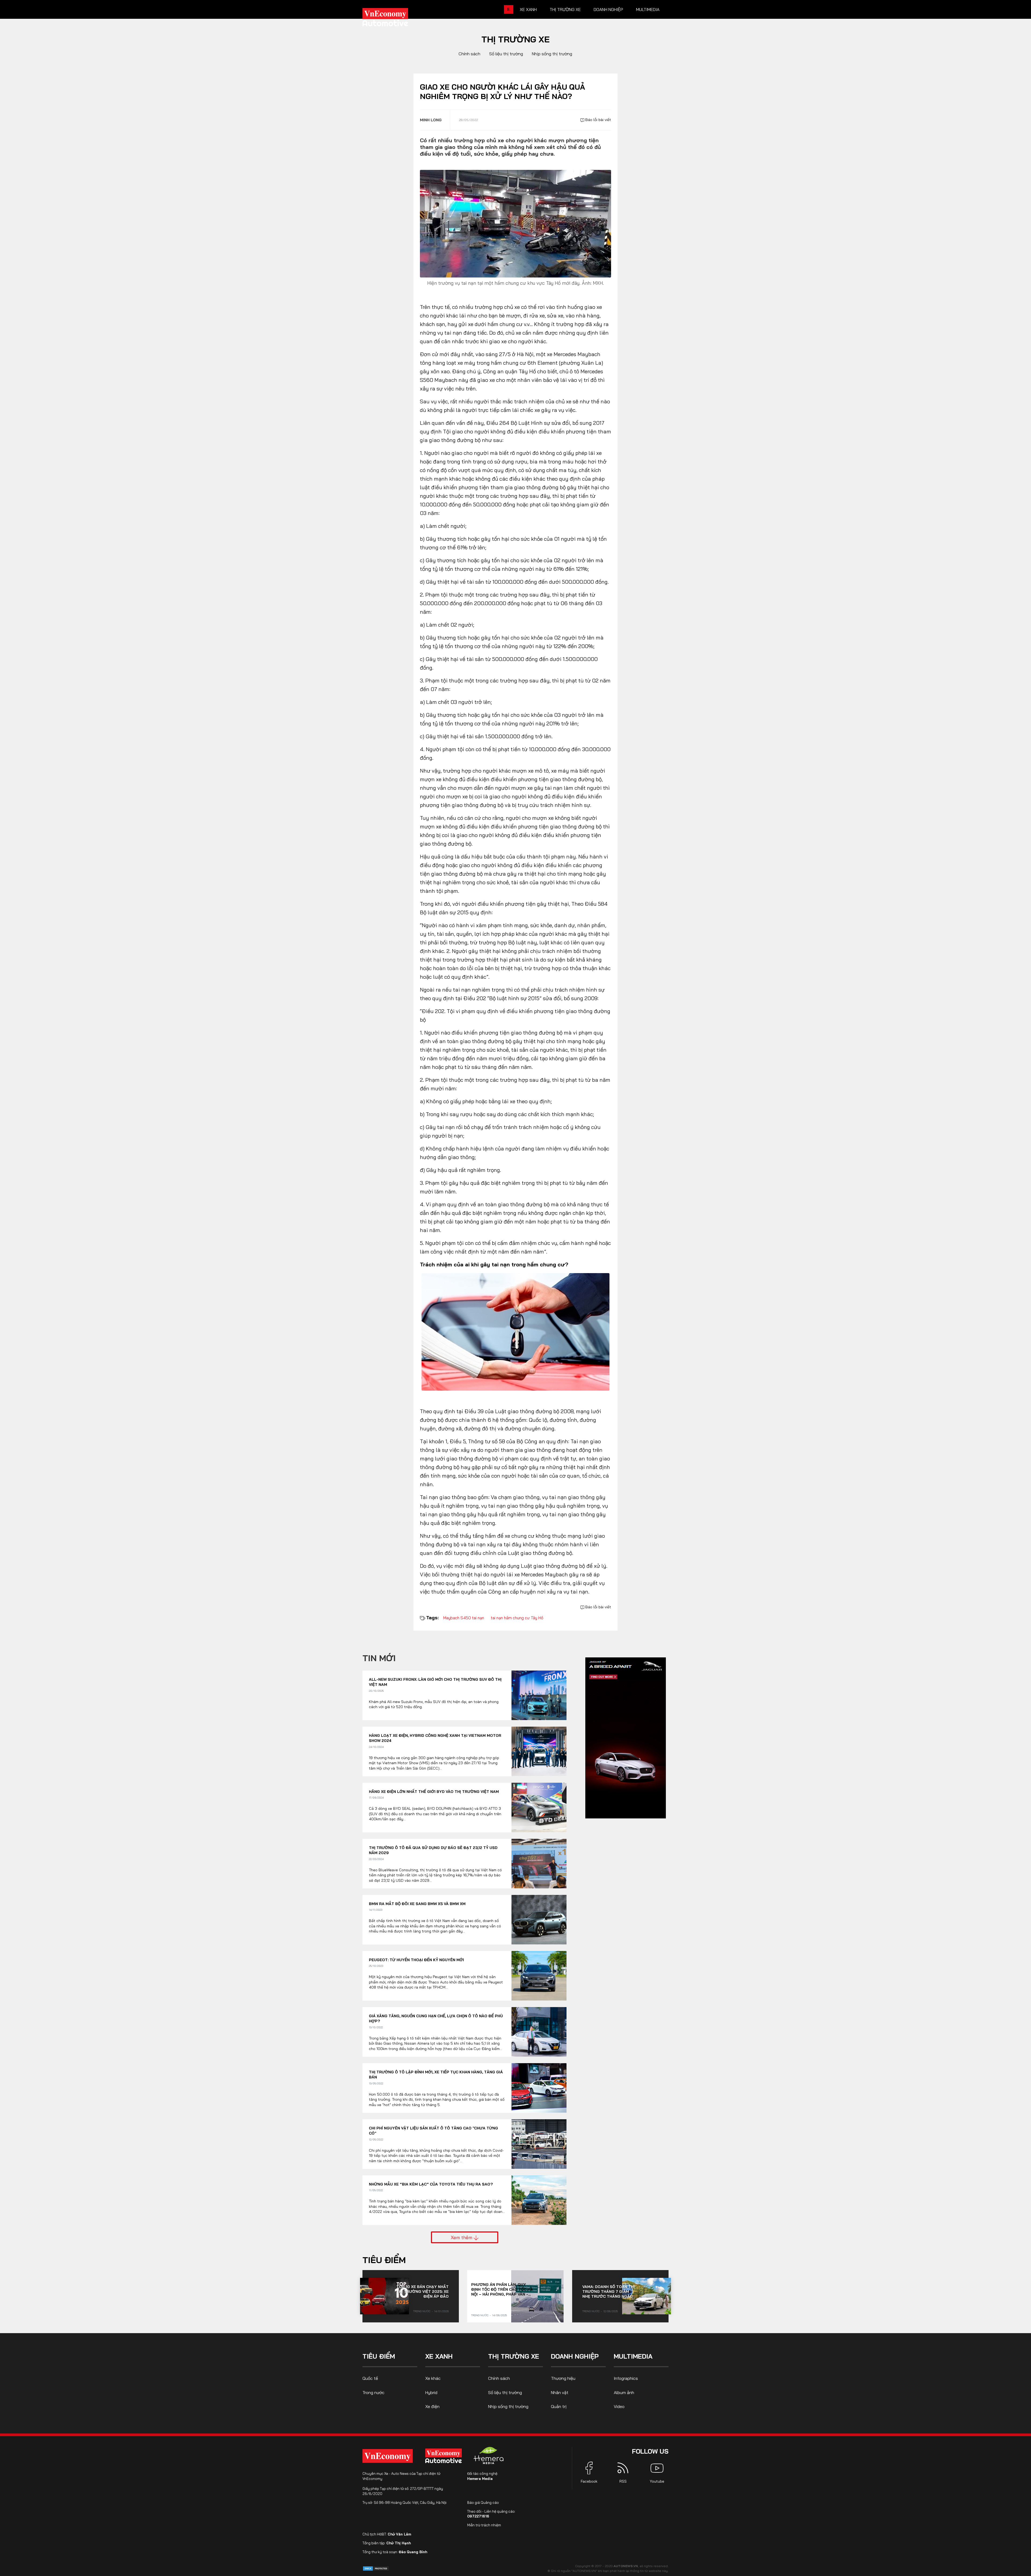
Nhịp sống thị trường (552, 54)
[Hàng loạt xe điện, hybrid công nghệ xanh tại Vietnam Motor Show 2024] (539, 1751)
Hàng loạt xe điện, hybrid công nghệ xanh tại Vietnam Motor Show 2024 (435, 1738)
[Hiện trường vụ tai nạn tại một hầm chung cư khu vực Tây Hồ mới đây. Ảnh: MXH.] (515, 223)
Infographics (626, 2378)
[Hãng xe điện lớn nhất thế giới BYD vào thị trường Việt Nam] (539, 1808)
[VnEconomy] (388, 2456)
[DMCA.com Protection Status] (376, 2568)
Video (619, 2406)
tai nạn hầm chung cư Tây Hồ (517, 1618)
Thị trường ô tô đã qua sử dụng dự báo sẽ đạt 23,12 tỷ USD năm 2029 (433, 1850)
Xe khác (433, 2378)
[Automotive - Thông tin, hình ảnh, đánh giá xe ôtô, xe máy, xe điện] (394, 19)
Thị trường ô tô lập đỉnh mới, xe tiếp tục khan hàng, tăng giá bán (436, 2075)
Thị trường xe (565, 9)
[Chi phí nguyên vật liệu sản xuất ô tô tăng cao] (539, 2144)
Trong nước (422, 2311)
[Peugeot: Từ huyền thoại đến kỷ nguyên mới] (539, 1976)
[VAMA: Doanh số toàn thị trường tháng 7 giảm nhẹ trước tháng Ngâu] (647, 2296)
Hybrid (431, 2392)
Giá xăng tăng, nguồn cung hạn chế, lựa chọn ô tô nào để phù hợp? (436, 2019)
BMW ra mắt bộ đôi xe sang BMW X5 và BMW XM (417, 1904)
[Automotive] (445, 2456)
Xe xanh (528, 9)
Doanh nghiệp (608, 9)
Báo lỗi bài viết (598, 120)
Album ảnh (624, 2392)
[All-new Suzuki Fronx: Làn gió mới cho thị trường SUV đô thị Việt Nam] (539, 1695)
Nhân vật (560, 2392)
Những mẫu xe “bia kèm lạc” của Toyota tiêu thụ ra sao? (431, 2184)
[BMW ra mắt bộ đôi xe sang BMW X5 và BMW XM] (539, 1920)
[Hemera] (489, 2456)
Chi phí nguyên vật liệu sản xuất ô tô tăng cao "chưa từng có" (433, 2131)
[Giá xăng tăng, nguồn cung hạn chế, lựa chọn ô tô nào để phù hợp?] (539, 2032)
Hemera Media (480, 2479)
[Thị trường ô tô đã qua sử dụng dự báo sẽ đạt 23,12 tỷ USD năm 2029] (539, 1864)
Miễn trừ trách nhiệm (484, 2525)
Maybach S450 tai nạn (464, 1618)
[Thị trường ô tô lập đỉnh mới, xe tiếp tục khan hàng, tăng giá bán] (539, 2088)
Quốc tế (370, 2378)
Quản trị (559, 2406)
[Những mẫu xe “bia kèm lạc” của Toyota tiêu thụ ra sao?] (539, 2200)
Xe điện (432, 2406)
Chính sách (469, 54)
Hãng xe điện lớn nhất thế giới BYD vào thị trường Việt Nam (434, 1792)
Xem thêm (462, 2237)
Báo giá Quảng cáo (483, 2502)
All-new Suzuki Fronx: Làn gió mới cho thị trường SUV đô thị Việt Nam (435, 1682)
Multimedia (648, 9)
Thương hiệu (563, 2378)
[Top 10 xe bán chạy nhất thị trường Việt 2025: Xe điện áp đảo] (384, 2296)
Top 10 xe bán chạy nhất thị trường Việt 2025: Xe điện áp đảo (422, 2292)
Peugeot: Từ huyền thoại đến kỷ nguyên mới (416, 1960)
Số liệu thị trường (506, 54)
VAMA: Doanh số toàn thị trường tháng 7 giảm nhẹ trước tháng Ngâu (609, 2292)
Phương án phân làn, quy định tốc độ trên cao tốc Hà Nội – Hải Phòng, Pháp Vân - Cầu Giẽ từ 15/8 (502, 2289)
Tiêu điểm (384, 2260)
